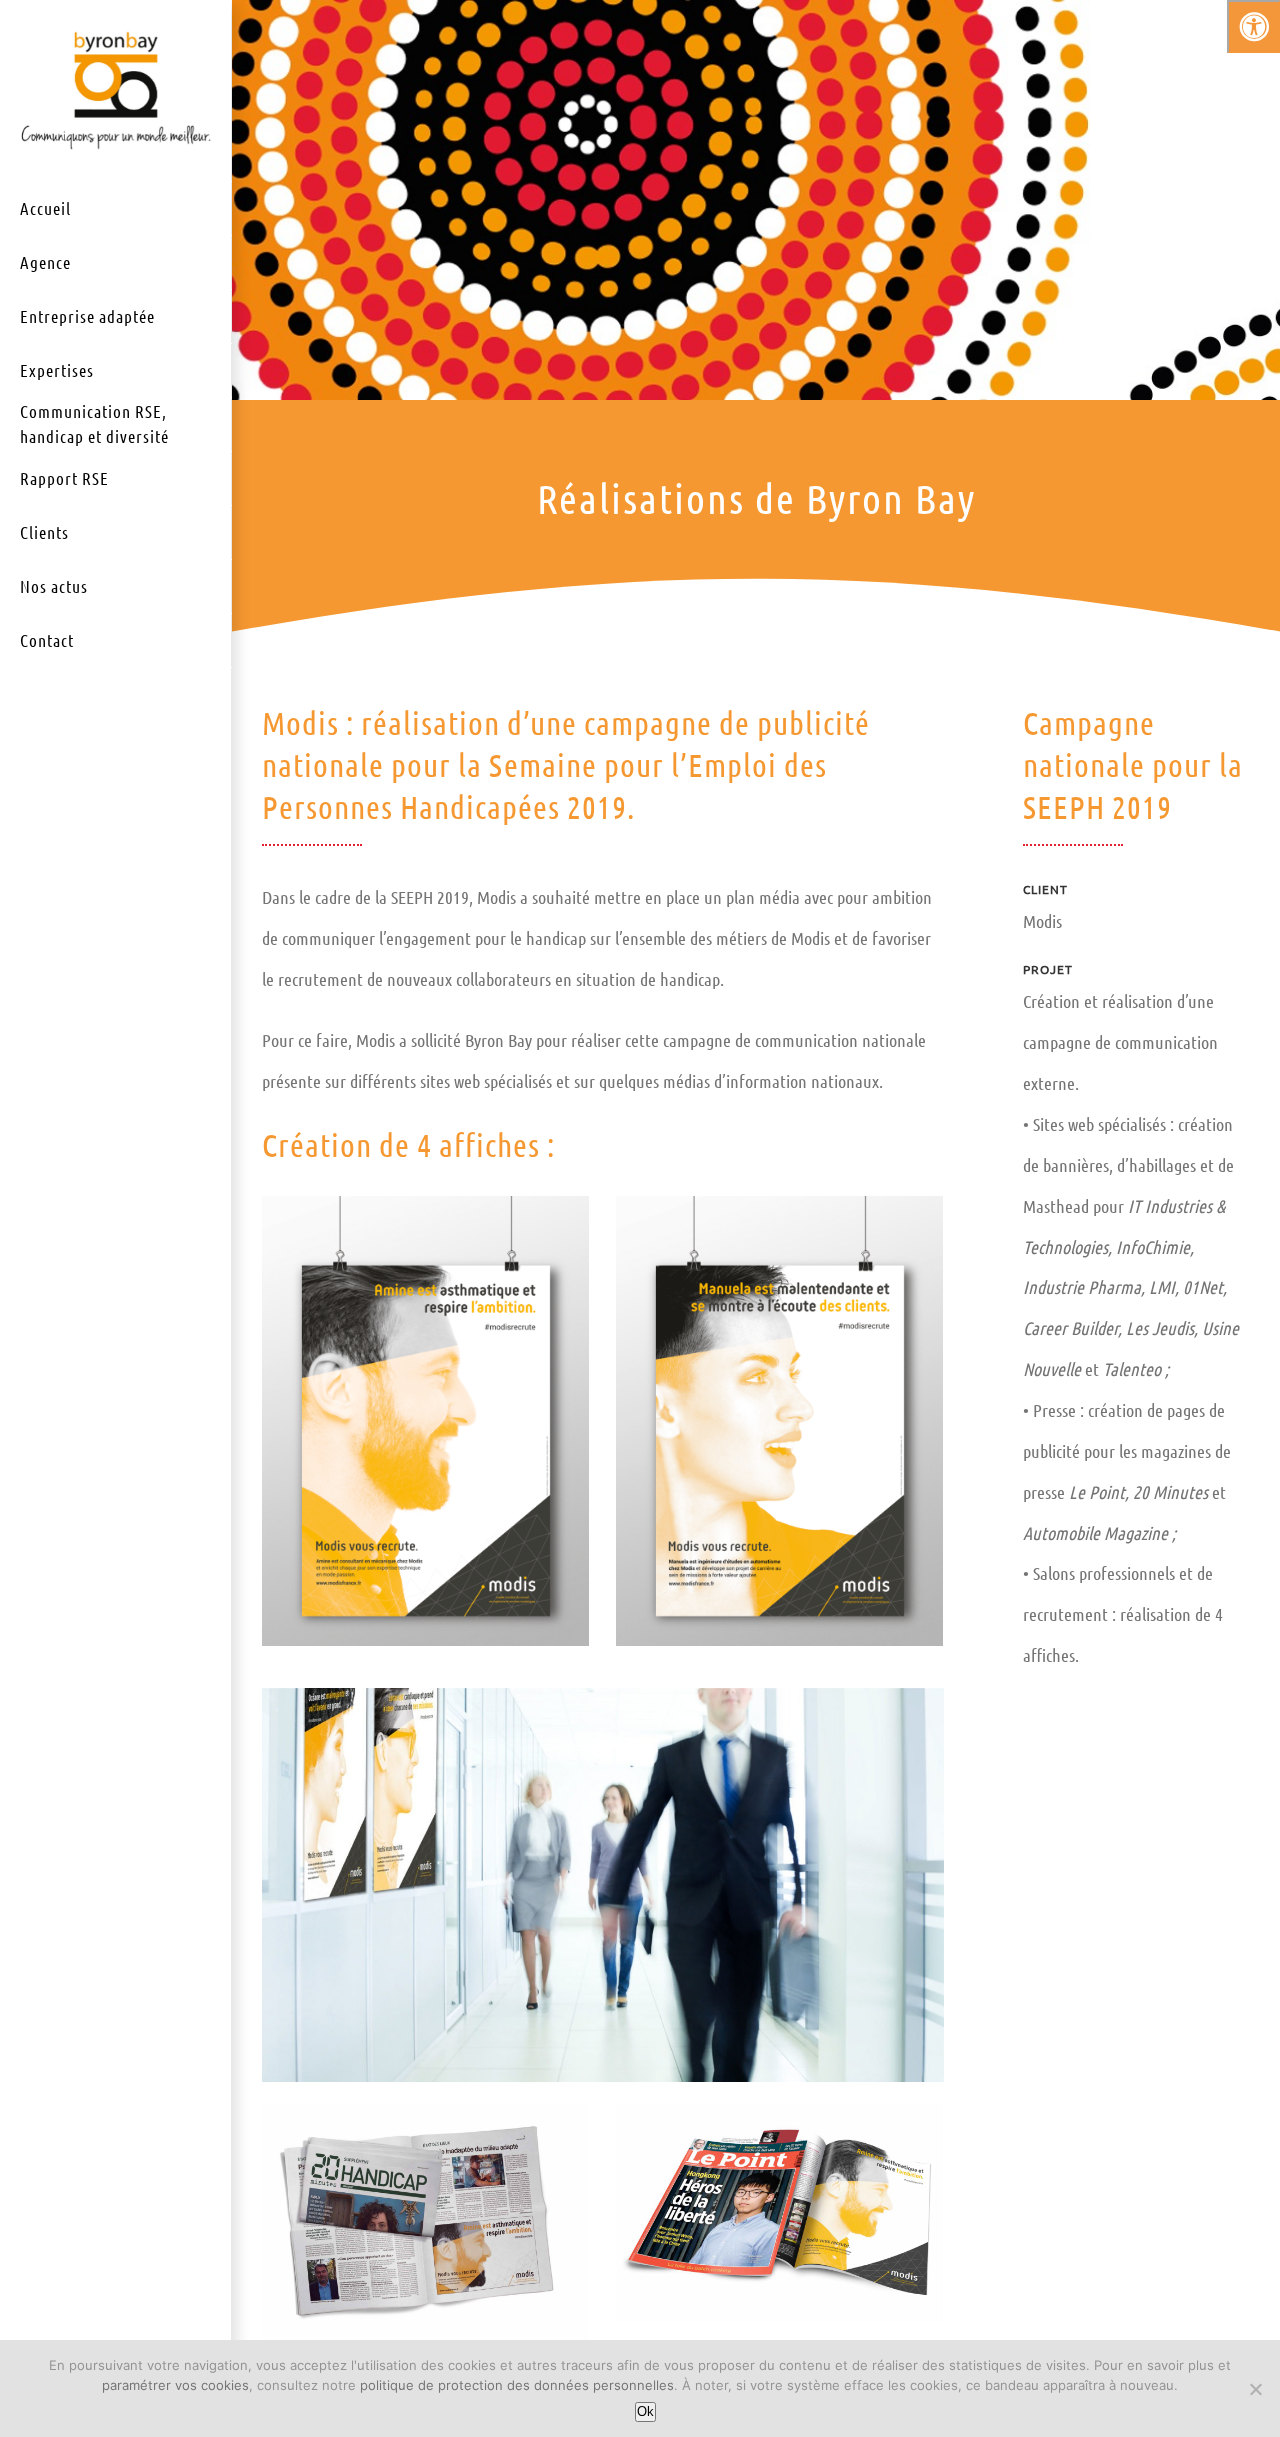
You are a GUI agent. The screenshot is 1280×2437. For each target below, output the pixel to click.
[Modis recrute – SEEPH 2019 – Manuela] (779, 1205)
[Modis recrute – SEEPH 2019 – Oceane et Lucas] (603, 1697)
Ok (645, 2411)
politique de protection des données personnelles (517, 2385)
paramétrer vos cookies (175, 2385)
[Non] (1255, 2389)
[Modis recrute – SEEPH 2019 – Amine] (425, 1205)
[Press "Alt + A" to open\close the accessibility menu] (1253, 26)
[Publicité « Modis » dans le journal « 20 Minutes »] (425, 2113)
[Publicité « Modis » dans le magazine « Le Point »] (779, 2113)
